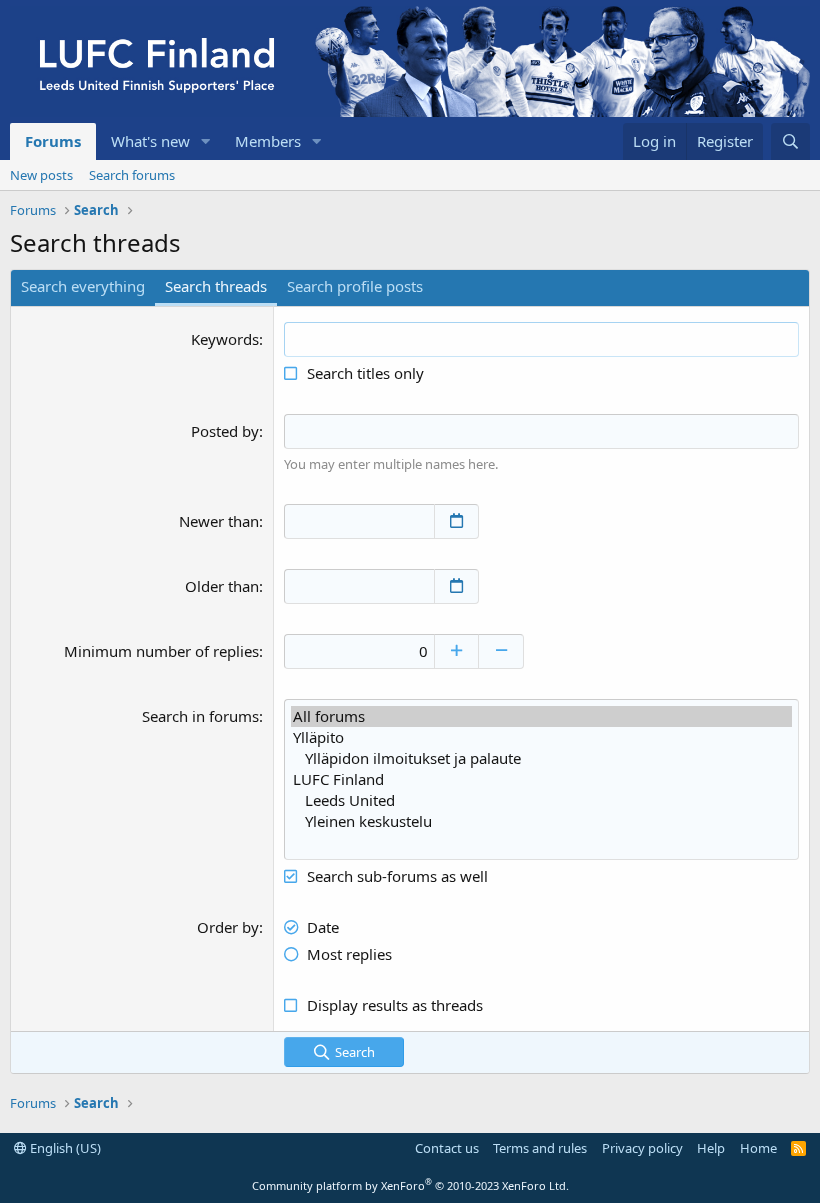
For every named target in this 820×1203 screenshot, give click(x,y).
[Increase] (456, 651)
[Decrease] (501, 651)
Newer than (219, 521)
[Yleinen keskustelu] (541, 821)
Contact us (447, 1148)
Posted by (225, 431)
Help (711, 1148)
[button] (206, 141)
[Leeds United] (541, 800)
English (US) (64, 1148)
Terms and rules (540, 1148)
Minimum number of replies (161, 651)
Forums (53, 141)
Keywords (225, 339)
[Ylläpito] (541, 737)
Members (268, 141)
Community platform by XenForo (410, 1185)
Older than (222, 586)
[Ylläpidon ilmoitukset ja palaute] (541, 758)
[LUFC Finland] (541, 779)
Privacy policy (642, 1148)
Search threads (216, 286)
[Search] (790, 141)
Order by (228, 927)
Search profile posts (355, 286)
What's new (150, 141)
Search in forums (200, 716)
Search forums (132, 175)
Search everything (83, 286)
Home (758, 1148)
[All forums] (541, 716)
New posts (41, 175)
